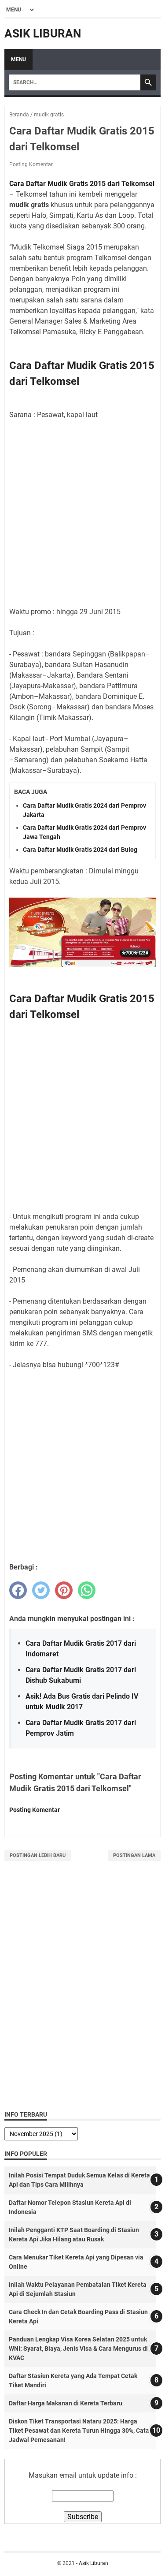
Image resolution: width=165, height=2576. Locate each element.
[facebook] (18, 1590)
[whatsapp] (87, 1590)
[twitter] (41, 1590)
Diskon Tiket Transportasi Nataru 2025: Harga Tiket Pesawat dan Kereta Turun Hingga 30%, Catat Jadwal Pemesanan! (80, 2431)
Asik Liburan (43, 34)
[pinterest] (64, 1590)
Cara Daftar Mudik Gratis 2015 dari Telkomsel (82, 184)
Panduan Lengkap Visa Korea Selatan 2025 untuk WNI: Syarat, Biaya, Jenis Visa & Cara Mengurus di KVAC (78, 2349)
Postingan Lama (134, 1855)
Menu (18, 60)
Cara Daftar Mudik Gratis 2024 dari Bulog (80, 850)
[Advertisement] (82, 513)
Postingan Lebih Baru (38, 1855)
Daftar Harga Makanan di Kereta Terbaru (66, 2403)
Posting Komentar (31, 164)
